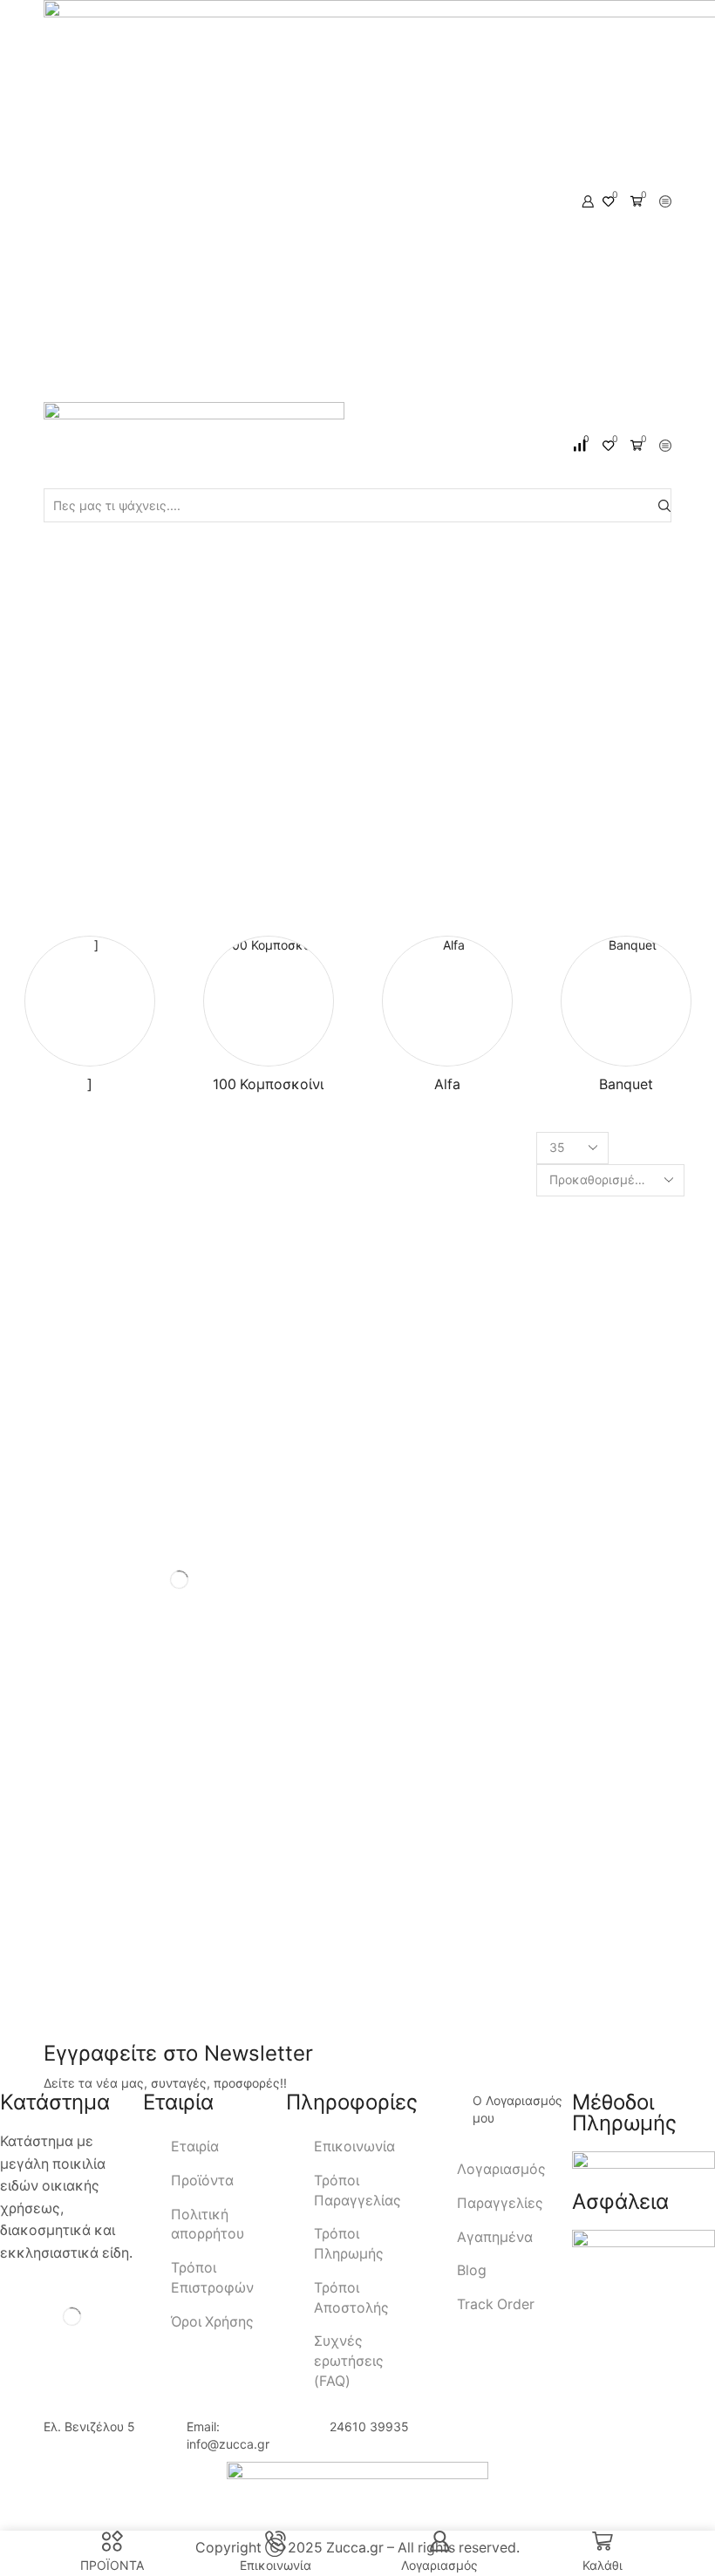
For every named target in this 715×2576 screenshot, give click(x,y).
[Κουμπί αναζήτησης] (664, 505)
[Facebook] (18, 2018)
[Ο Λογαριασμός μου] (451, 2114)
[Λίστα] (418, 1148)
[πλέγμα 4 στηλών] (385, 1148)
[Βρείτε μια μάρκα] (325, 1880)
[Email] (47, 2018)
